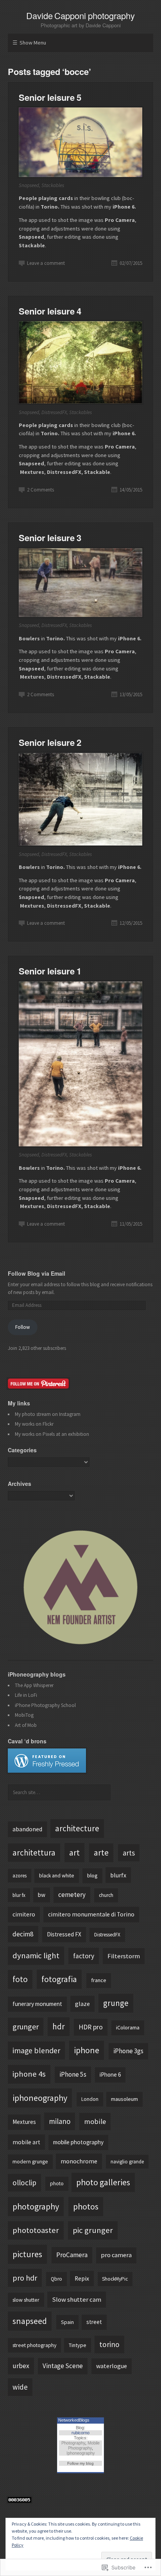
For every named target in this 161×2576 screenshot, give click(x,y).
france (99, 1980)
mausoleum (124, 2099)
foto (20, 1979)
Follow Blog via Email (37, 1273)
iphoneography (40, 2098)
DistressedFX (107, 1935)
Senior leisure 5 (50, 97)
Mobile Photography (84, 2445)
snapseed (30, 2321)
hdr (59, 2026)
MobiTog (24, 1715)
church (106, 1895)
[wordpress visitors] (20, 2501)
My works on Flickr (34, 1424)
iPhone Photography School (45, 1705)
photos (86, 2206)
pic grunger (93, 2230)
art (74, 1852)
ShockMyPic (115, 2279)
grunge (116, 2003)
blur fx (19, 1895)
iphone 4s (29, 2074)
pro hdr (25, 2278)
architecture (77, 1828)
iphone (87, 2050)
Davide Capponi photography (81, 15)
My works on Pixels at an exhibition (52, 1434)
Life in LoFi (26, 1695)
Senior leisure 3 (50, 538)
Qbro (56, 2279)
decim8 (23, 1934)
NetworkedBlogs (74, 2420)
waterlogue (112, 2366)
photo (57, 2184)
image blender (36, 2050)
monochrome (79, 2161)
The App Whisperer (34, 1685)
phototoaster (36, 2230)
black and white (57, 1876)
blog (92, 1875)
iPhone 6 (110, 2075)
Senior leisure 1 (50, 971)
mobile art (26, 2142)
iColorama (128, 2027)
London (90, 2099)
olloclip (24, 2183)
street (94, 2322)
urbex (21, 2366)
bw (42, 1895)
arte (101, 1853)
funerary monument (37, 2004)
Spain (67, 2322)
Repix (82, 2278)
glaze (82, 2004)
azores (20, 1876)
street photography (34, 2345)
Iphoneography (81, 2453)
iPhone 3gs (128, 2051)
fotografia (59, 1979)
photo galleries (103, 2182)
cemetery (72, 1895)
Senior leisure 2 (50, 742)
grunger (26, 2026)
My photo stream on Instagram (48, 1414)
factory (84, 1956)
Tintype (78, 2345)
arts (129, 1853)
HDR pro (91, 2027)
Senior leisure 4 (50, 311)
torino (109, 2344)
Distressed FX (64, 1934)
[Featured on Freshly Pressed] (47, 1771)
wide (20, 2387)
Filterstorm (124, 1956)
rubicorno (80, 2433)
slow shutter (26, 2300)
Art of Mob (26, 1725)
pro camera (116, 2255)
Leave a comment (46, 263)
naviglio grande (127, 2162)
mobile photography (78, 2142)
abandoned (27, 1829)
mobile (95, 2121)
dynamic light (36, 1956)
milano (60, 2121)
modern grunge (30, 2161)
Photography (73, 2443)
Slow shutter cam (77, 2299)
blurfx (118, 1875)
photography (36, 2206)
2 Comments (40, 490)
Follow (22, 1327)
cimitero (24, 1914)
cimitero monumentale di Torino (91, 1914)
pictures (27, 2254)
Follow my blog (80, 2463)
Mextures (24, 2122)
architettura (34, 1853)
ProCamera (72, 2255)
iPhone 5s (73, 2074)
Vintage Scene (63, 2366)
